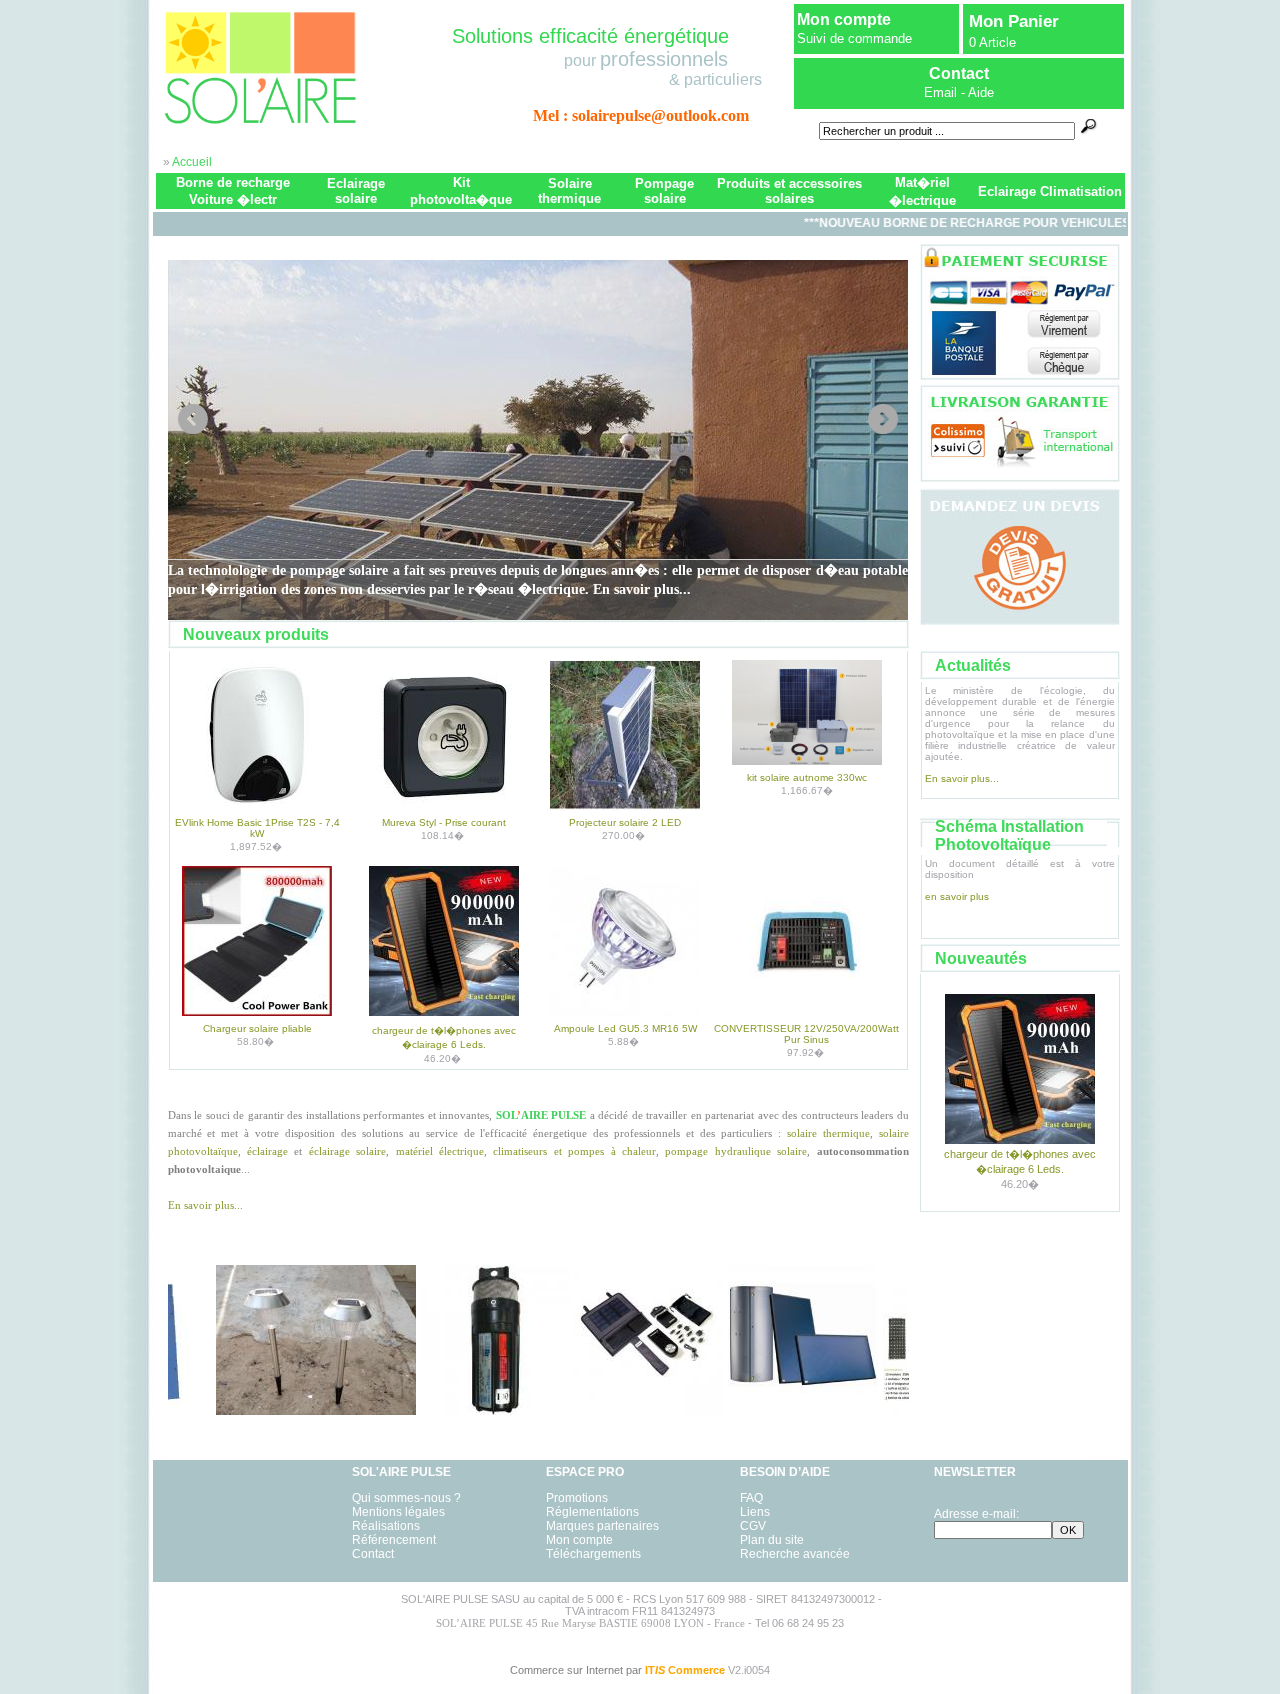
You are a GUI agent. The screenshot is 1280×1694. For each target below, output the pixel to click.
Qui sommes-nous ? (406, 1498)
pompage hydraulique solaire (736, 1151)
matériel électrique (440, 1151)
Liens (755, 1512)
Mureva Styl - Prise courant (444, 822)
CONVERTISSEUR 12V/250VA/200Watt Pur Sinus (806, 1034)
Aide (981, 92)
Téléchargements (593, 1554)
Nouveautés (981, 958)
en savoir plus (957, 896)
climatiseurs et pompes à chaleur (574, 1151)
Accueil (192, 162)
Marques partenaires (602, 1526)
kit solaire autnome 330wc (807, 777)
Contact (373, 1554)
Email (940, 92)
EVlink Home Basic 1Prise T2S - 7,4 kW (257, 828)
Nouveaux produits (256, 634)
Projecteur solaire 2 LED (625, 822)
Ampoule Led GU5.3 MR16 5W (625, 1028)
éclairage (267, 1151)
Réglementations (592, 1512)
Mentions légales (398, 1512)
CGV (753, 1526)
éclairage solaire (347, 1151)
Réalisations (386, 1526)
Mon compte (844, 19)
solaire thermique (828, 1133)
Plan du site (772, 1540)
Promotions (577, 1498)
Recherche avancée (795, 1554)
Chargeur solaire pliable (257, 1028)
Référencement (394, 1540)
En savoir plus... (205, 1205)
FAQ (751, 1498)
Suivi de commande (854, 38)
